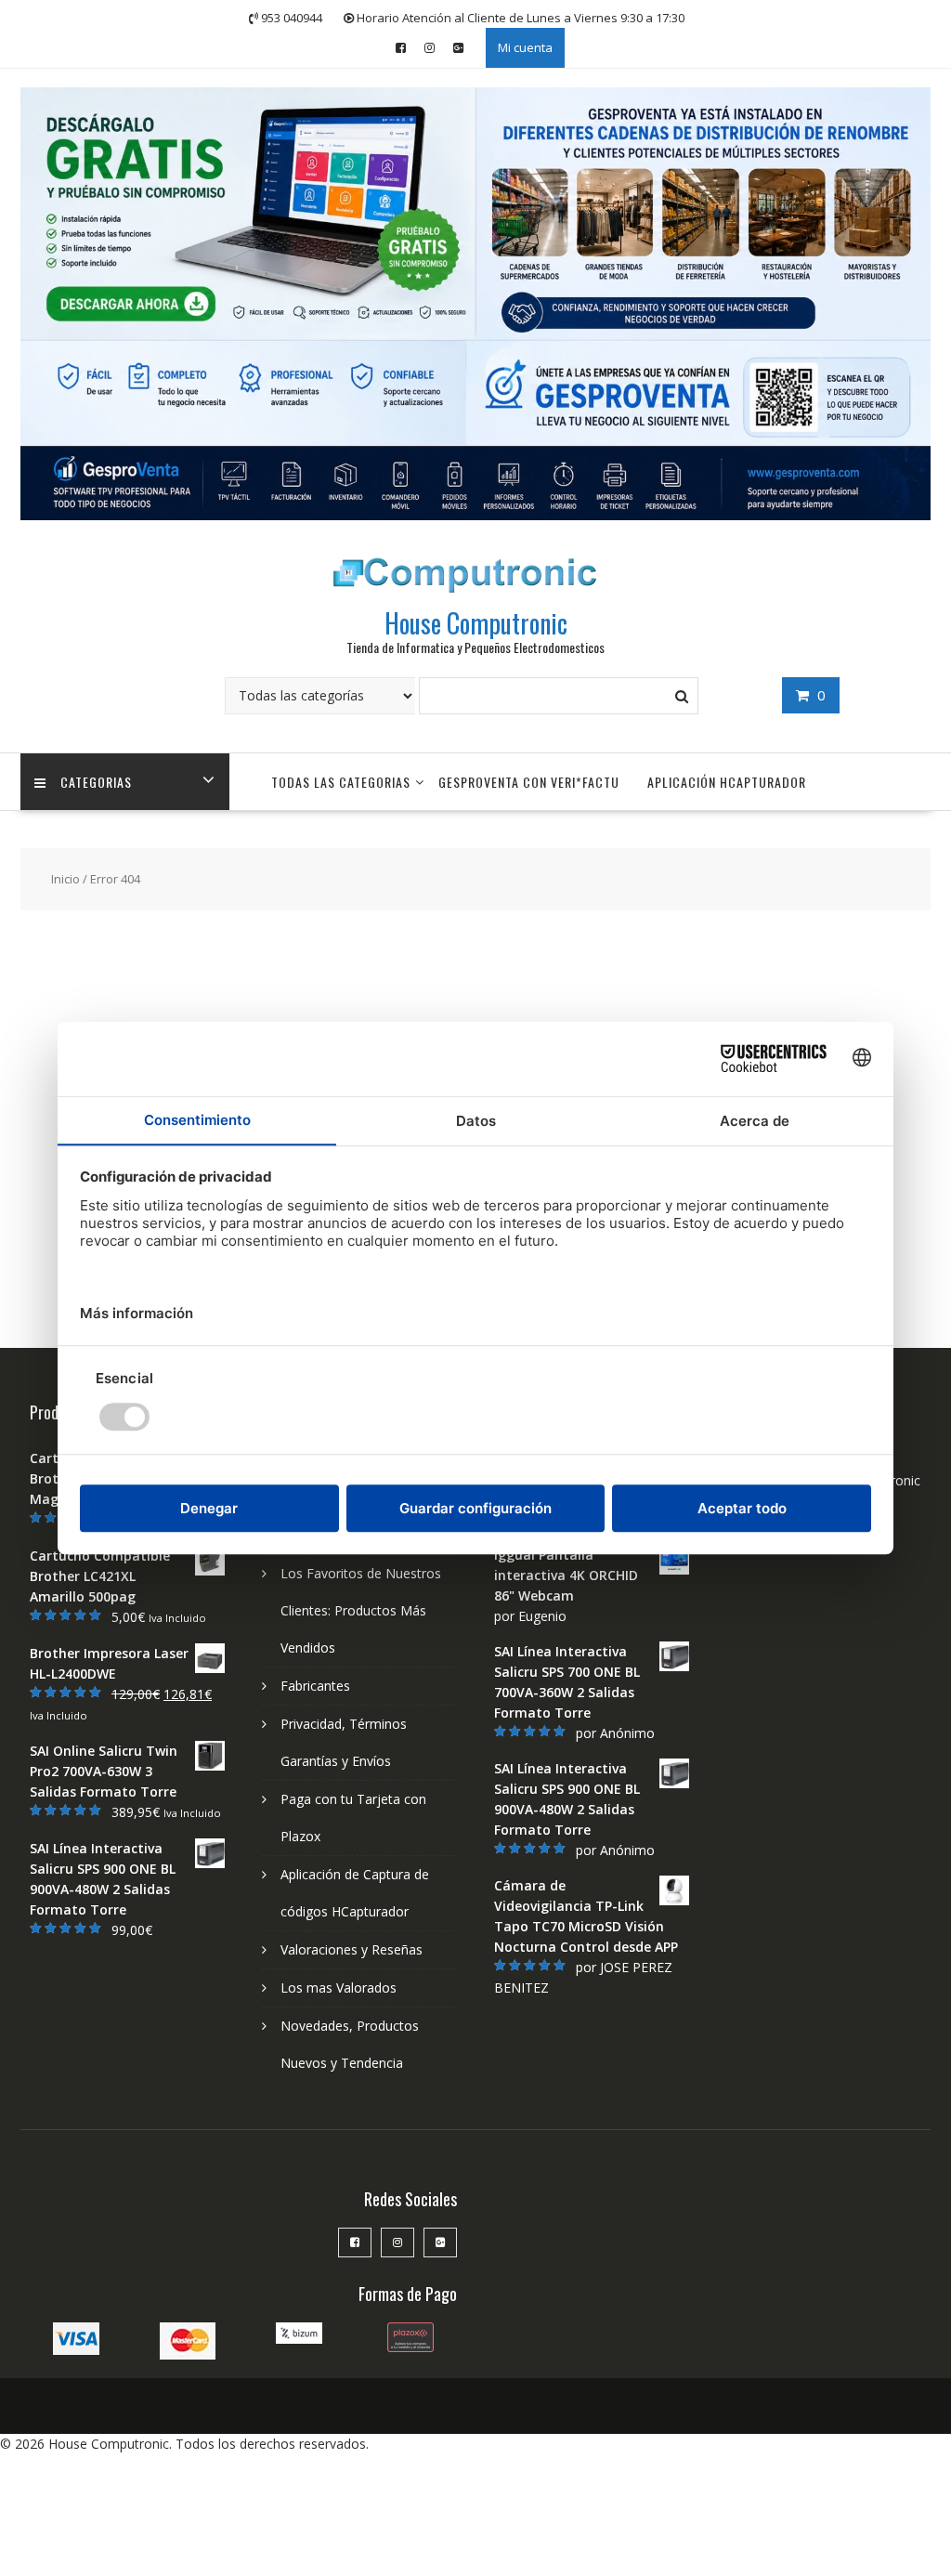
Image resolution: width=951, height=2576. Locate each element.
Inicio (65, 879)
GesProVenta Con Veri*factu (529, 782)
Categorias (96, 782)
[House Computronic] (475, 515)
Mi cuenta (525, 47)
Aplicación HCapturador (727, 782)
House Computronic (476, 623)
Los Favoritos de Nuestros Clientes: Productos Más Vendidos (361, 1610)
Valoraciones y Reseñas (352, 1949)
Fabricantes (315, 1686)
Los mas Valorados (339, 1988)
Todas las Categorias (341, 782)
